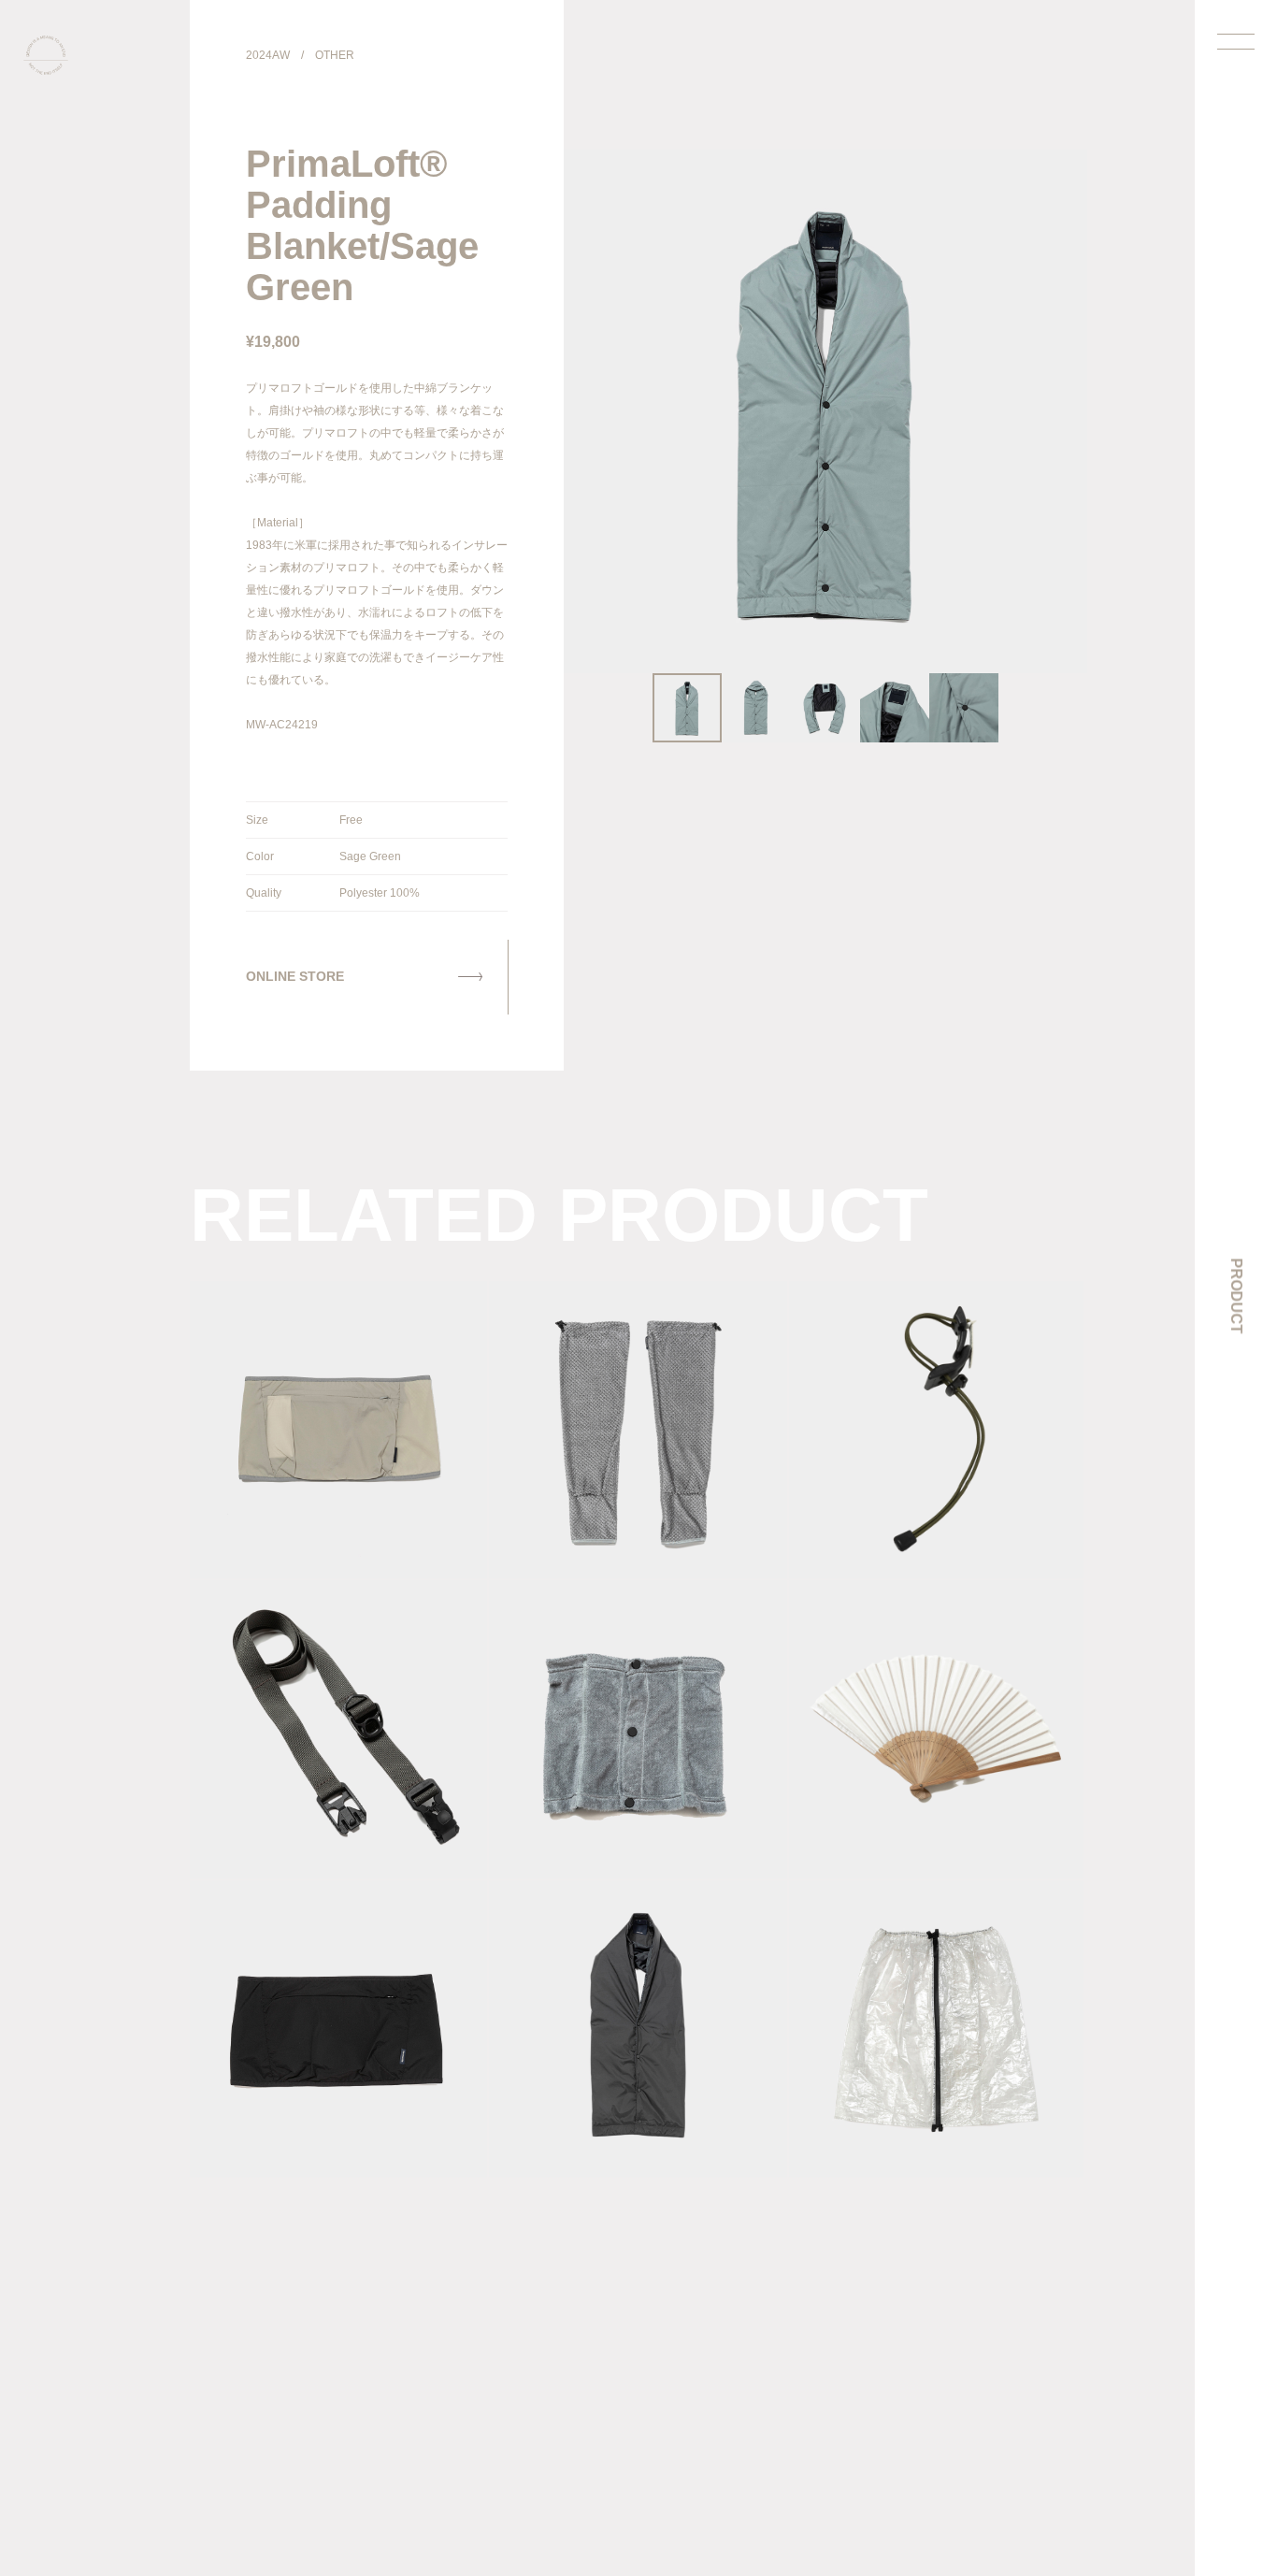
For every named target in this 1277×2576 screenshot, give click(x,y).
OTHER (335, 55)
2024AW (268, 55)
